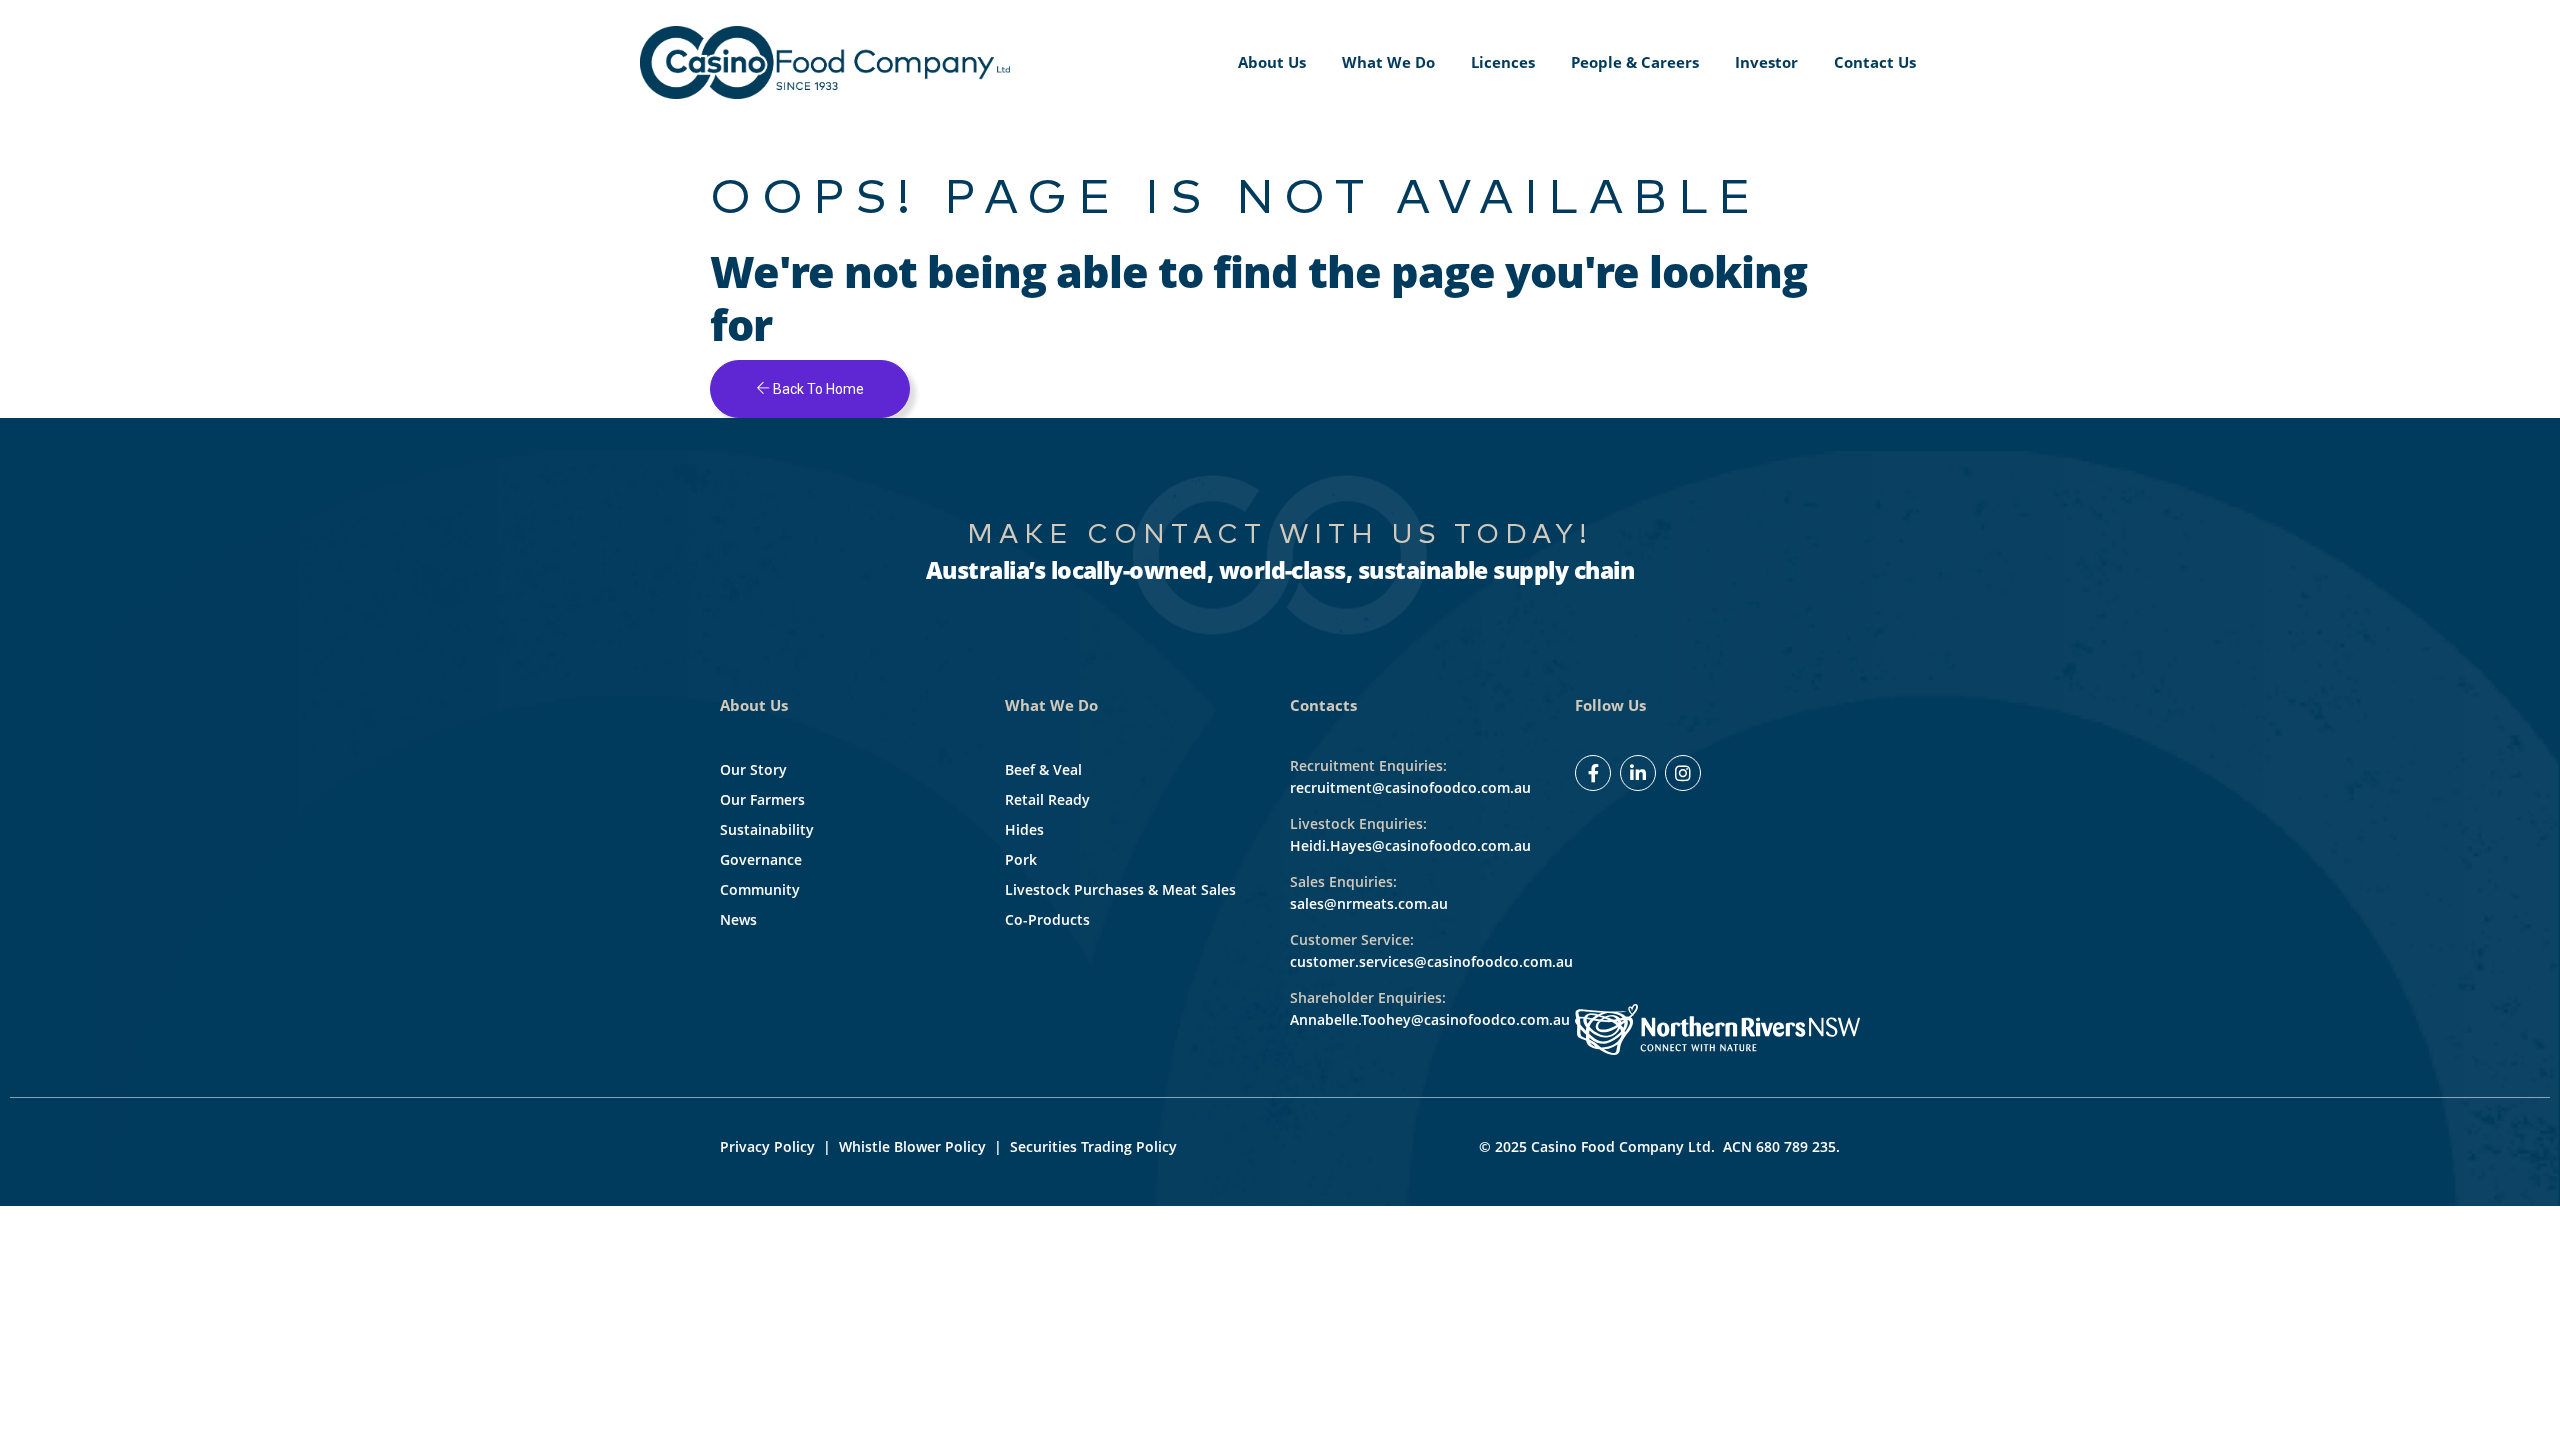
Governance (761, 859)
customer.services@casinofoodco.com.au (1431, 961)
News (738, 919)
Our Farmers (762, 799)
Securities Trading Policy (1093, 1146)
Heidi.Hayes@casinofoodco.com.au (1410, 845)
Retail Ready (1047, 799)
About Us (1272, 62)
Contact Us (1875, 62)
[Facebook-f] (1593, 773)
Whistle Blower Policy (912, 1146)
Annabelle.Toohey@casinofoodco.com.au (1430, 1019)
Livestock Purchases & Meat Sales (1120, 889)
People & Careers (1635, 62)
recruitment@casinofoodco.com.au (1410, 787)
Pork (1021, 859)
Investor (1766, 62)
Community (760, 889)
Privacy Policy (767, 1146)
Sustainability (767, 829)
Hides (1024, 829)
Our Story (753, 769)
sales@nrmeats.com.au (1369, 903)
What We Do (1388, 62)
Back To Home (817, 389)
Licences (1503, 62)
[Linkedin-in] (1638, 773)
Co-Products (1047, 919)
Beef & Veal (1043, 769)
